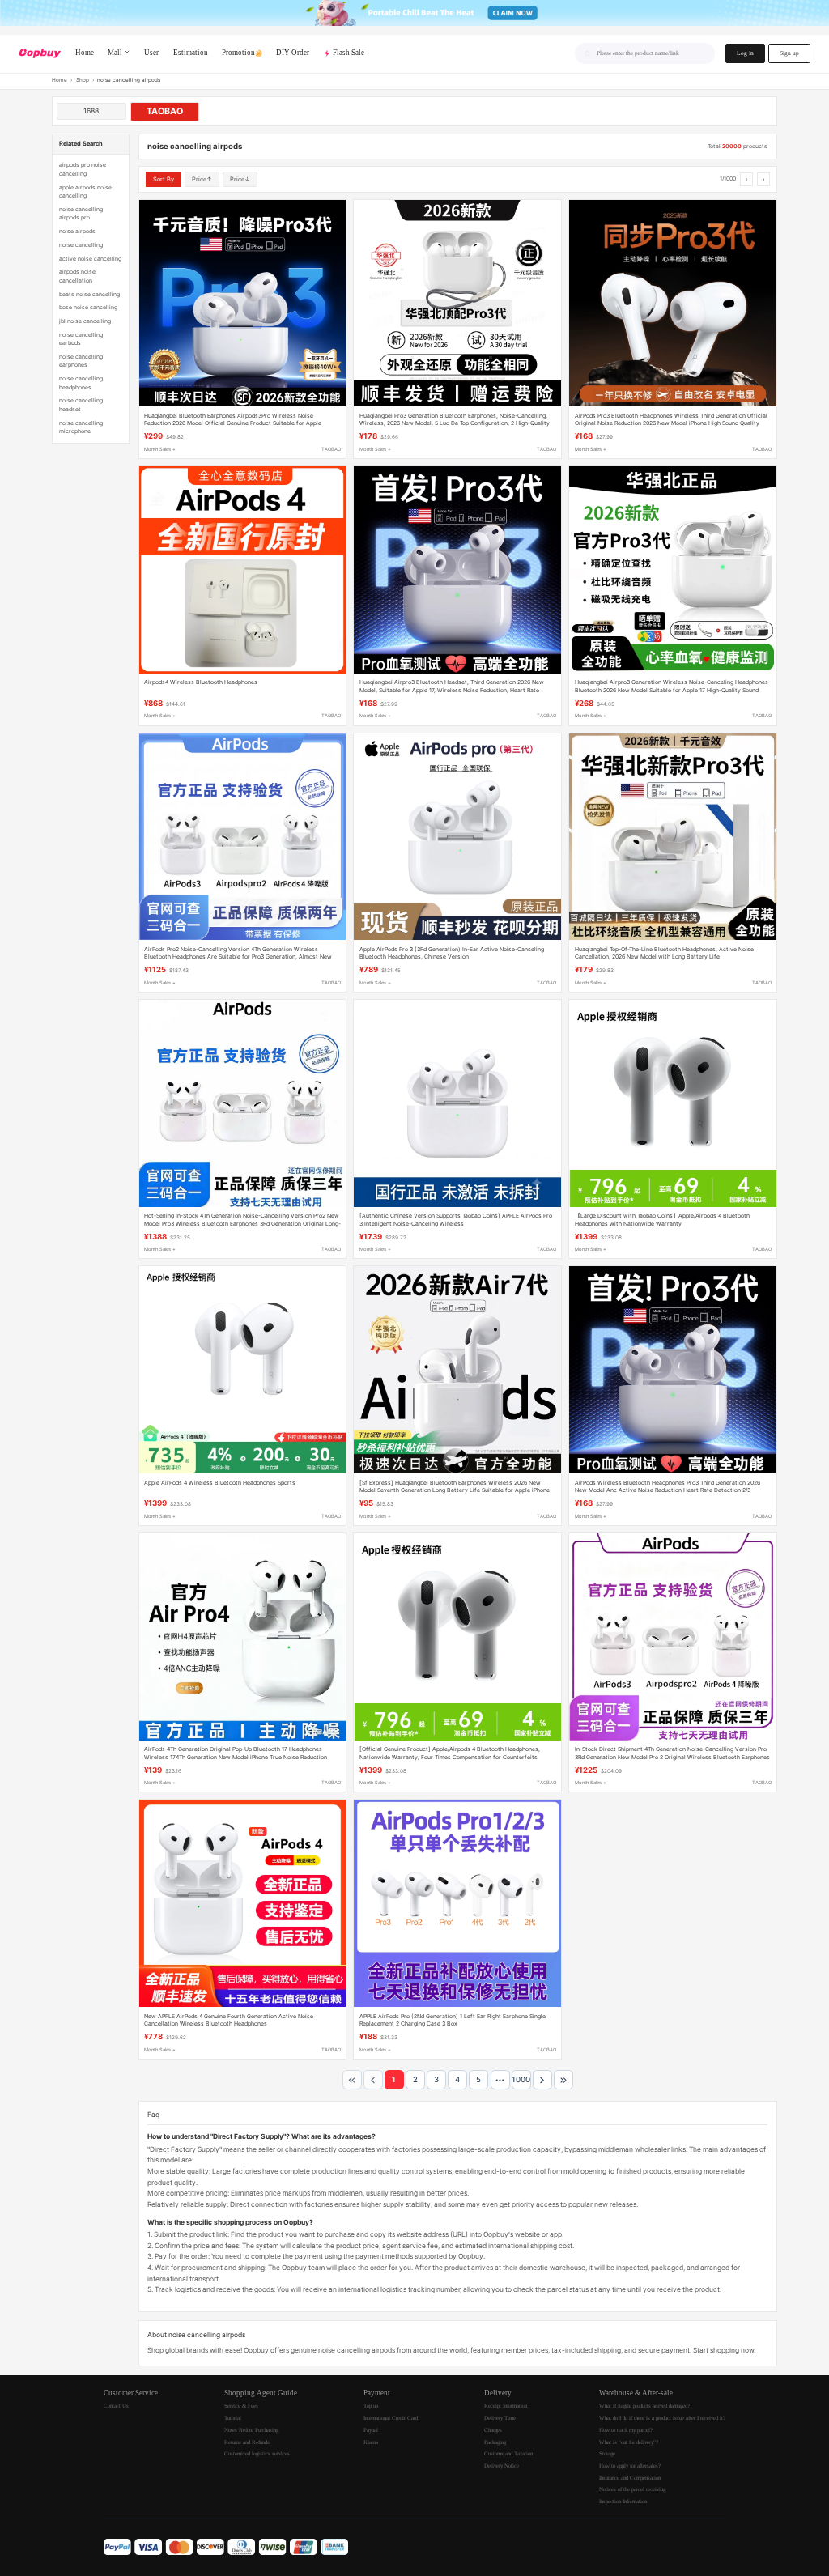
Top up (371, 2406)
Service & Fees (241, 2406)
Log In (745, 53)
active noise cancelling (90, 259)
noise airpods (77, 231)
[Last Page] (563, 2080)
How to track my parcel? (626, 2430)
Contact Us (116, 2406)
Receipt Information (506, 2406)
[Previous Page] (373, 2080)
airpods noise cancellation (77, 276)
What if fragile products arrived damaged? (644, 2406)
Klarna (371, 2442)
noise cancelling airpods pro (81, 213)
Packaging (495, 2442)
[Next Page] (542, 2080)
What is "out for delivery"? (629, 2442)
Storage (607, 2453)
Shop (83, 80)
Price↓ (240, 179)
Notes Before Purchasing (251, 2430)
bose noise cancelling (88, 307)
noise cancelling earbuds (81, 339)
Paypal (371, 2430)
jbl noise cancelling (85, 321)
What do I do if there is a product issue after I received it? (662, 2418)
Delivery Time (500, 2418)
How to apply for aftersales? (630, 2465)
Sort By (164, 179)
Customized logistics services (257, 2453)
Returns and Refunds (247, 2442)
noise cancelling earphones (81, 361)
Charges (493, 2430)
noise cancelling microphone (81, 427)
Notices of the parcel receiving (632, 2489)
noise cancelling (81, 245)
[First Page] (352, 2080)
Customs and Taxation (508, 2453)
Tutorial (233, 2418)
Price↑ (202, 179)
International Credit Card (391, 2418)
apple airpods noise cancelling (85, 191)
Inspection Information (623, 2501)
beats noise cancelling (89, 294)
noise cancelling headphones (81, 383)
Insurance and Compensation (630, 2478)
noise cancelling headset (81, 404)
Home (60, 80)
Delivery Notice (502, 2465)
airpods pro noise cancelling (83, 169)
